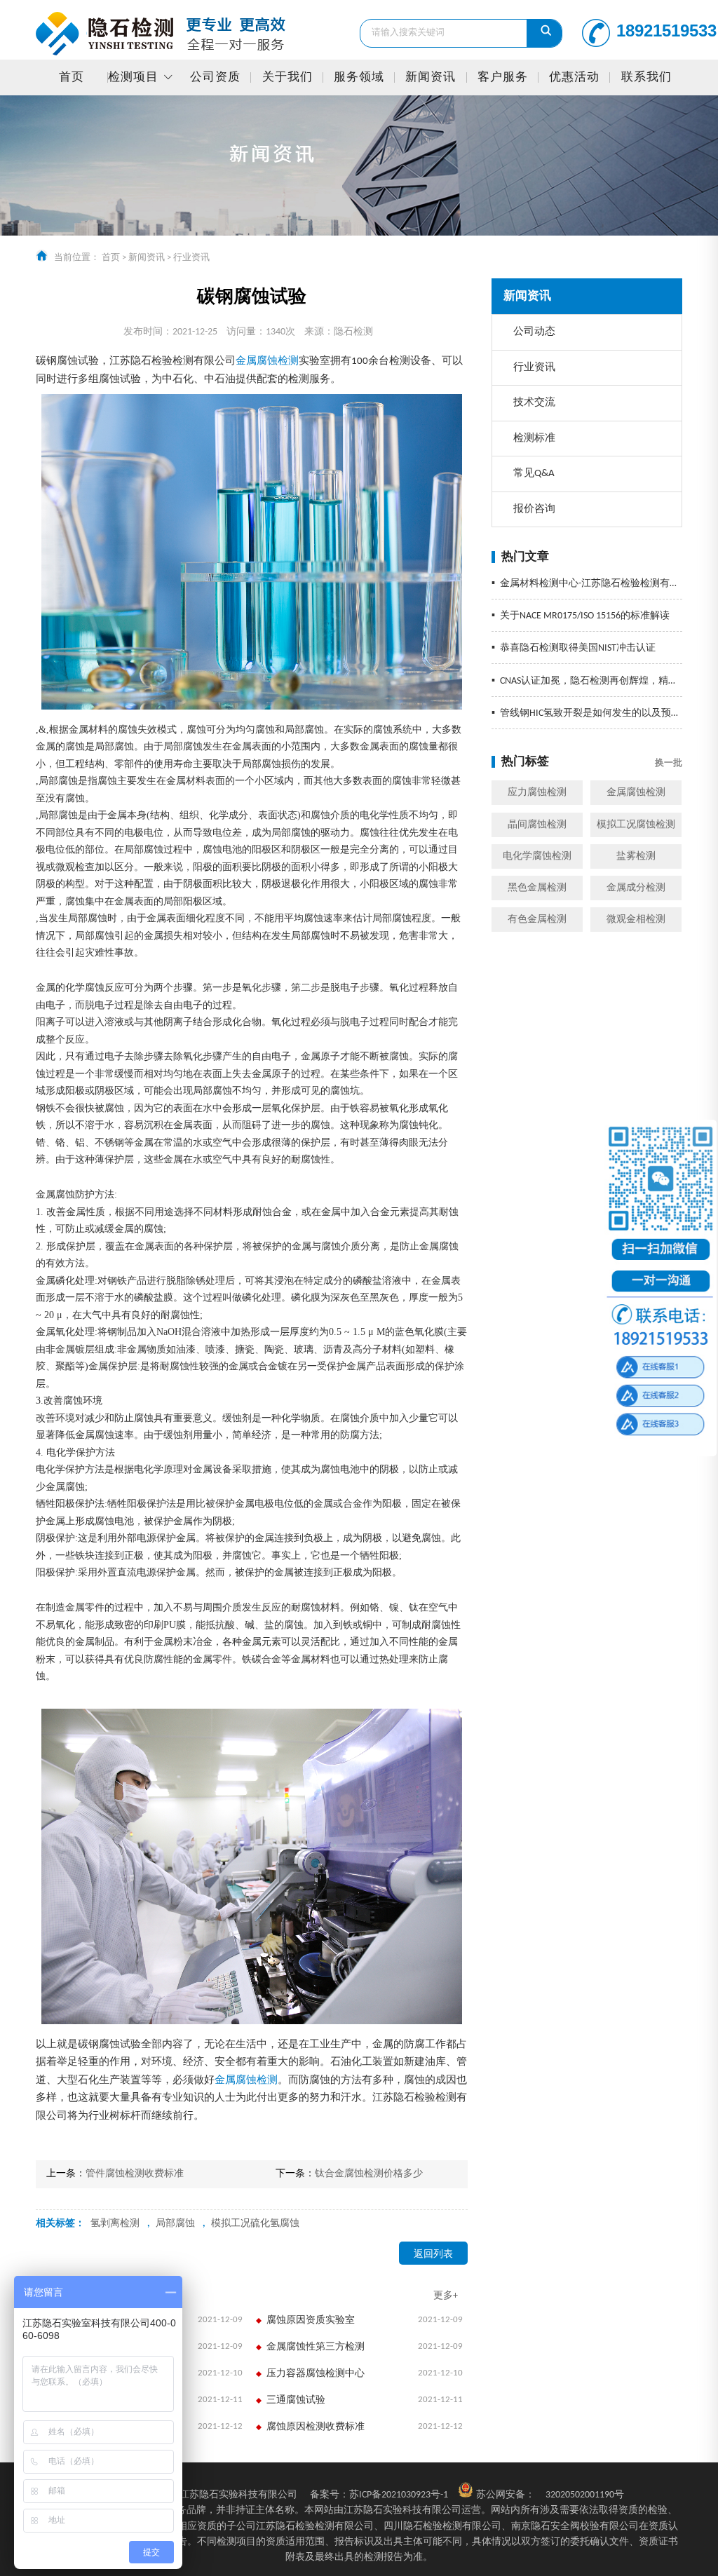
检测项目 (133, 77)
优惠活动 (574, 77)
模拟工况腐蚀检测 (636, 825)
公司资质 (215, 77)
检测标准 (534, 439)
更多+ (446, 2296)
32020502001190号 (585, 2495)
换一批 (669, 763)
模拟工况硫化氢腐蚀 (255, 2224)
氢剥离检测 (115, 2224)
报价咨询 (534, 509)
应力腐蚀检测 (537, 793)
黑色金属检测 (537, 888)
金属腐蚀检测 (636, 793)
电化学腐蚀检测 (537, 856)
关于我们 (287, 77)
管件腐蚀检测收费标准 (135, 2174)
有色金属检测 (537, 920)
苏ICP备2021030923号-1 (379, 2495)
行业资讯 (191, 258)
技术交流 (534, 403)
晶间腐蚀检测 (537, 825)
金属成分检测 (636, 888)
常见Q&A (534, 474)
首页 (72, 77)
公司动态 (534, 332)
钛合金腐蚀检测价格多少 (369, 2174)
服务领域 (359, 77)
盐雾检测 (636, 856)
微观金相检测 (636, 920)
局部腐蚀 (175, 2224)
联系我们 (646, 77)
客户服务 (503, 77)
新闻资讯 (431, 77)
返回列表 (433, 2255)
